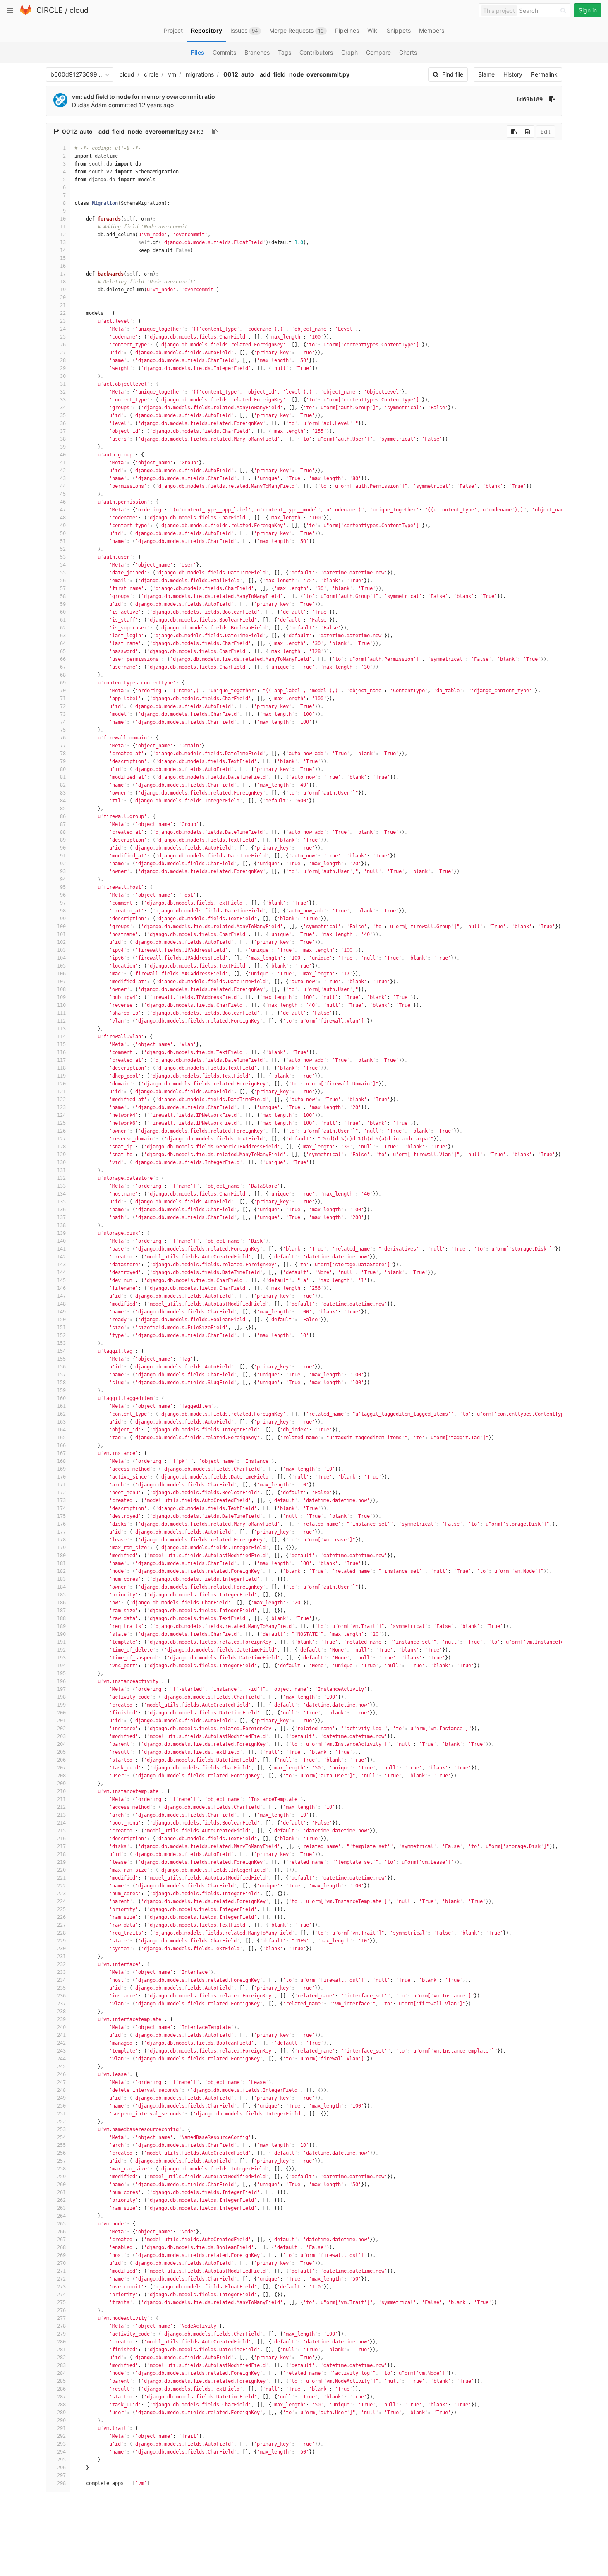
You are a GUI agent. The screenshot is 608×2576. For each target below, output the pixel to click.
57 (63, 588)
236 (61, 1996)
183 (61, 1579)
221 (61, 1878)
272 (61, 2279)
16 (63, 266)
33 (63, 400)
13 (63, 242)
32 (63, 392)
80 (63, 769)
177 (61, 1532)
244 (61, 2059)
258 (61, 2169)
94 (63, 879)
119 (61, 1076)
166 (61, 1445)
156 (61, 1367)
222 (61, 1886)
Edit (546, 132)
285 (61, 2381)
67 (63, 667)
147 (61, 1296)
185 (61, 1595)
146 (61, 1288)
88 (63, 832)
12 (63, 235)
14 (63, 250)
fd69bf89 (529, 99)
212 (61, 1807)
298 (61, 2483)
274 (61, 2295)
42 (63, 471)
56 (63, 581)
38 (63, 439)
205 (61, 1752)
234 (61, 1980)
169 (61, 1469)
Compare (378, 52)
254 (61, 2137)
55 (63, 573)
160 (61, 1398)
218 (61, 1854)
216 (61, 1839)
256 (61, 2153)
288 (61, 2405)
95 (63, 887)
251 (61, 2114)
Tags (285, 52)
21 (63, 305)
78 (63, 754)
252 (61, 2122)
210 (61, 1791)
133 (61, 1186)
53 (63, 557)
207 (61, 1768)
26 (63, 345)
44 (63, 486)
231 (61, 1957)
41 (63, 463)
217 (61, 1846)
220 (61, 1870)
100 (61, 927)
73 (63, 714)
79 (63, 761)
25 (63, 337)
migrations (200, 74)
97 (63, 903)
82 (63, 785)
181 (61, 1563)
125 (61, 1123)
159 (61, 1390)
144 (61, 1272)
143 (61, 1265)
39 (63, 447)
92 (63, 864)
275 (61, 2302)
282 (61, 2358)
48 (63, 518)
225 (61, 1909)
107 (61, 982)
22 (63, 313)
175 (61, 1516)
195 (61, 1673)
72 (63, 706)
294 (61, 2452)
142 (61, 1257)
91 (63, 856)
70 (63, 691)
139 (61, 1233)
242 (61, 2043)
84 (63, 801)
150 (61, 1320)
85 (63, 809)
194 (61, 1666)
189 (61, 1626)
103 (61, 950)
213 (61, 1815)
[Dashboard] (26, 13)
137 (61, 1217)
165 (61, 1438)
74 (63, 722)
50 (63, 533)
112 (61, 1021)
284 (61, 2373)
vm (172, 74)
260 (61, 2185)
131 (61, 1170)
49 (63, 526)
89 (63, 840)
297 (61, 2475)
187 (61, 1611)
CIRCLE (50, 10)
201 (61, 1721)
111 (61, 1013)
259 (61, 2177)
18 (63, 282)
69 (63, 683)
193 (61, 1658)
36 (63, 423)
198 (61, 1697)
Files (198, 52)
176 (61, 1524)
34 (63, 408)
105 (61, 966)
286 (61, 2389)
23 (63, 321)
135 (61, 1202)
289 (61, 2413)
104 (61, 958)
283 (61, 2365)
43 (63, 478)
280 (61, 2342)
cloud (79, 10)
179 (61, 1548)
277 (61, 2318)
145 (61, 1280)
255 (61, 2145)
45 (63, 494)
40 (63, 455)
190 (61, 1634)
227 (61, 1925)
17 (63, 274)
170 (61, 1477)
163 (61, 1422)
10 (63, 219)
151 (61, 1328)
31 (63, 384)
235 (61, 1988)
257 (61, 2161)
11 (63, 227)
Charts (408, 52)
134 (61, 1194)
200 (61, 1713)
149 (61, 1312)
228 (61, 1933)
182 (61, 1571)
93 (63, 871)
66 (63, 659)
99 (63, 919)
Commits (224, 52)
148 (61, 1304)
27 (63, 353)
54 (63, 565)
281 (61, 2350)
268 (61, 2247)
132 (61, 1178)
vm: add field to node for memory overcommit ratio (144, 97)
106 (61, 974)
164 (61, 1430)
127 (61, 1139)
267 (61, 2240)
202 (61, 1729)
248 (61, 2090)
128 (61, 1147)
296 (61, 2468)
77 (63, 746)
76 (63, 738)
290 (61, 2420)
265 (61, 2224)
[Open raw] (528, 132)
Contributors (316, 52)
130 (61, 1162)
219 (61, 1862)
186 (61, 1603)
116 (61, 1052)
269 (61, 2255)
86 (63, 816)
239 (61, 2019)
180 (61, 1556)
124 (61, 1115)
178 (61, 1540)
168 (61, 1461)
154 (61, 1351)
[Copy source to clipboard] (514, 132)
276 (61, 2310)
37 (63, 431)
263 (61, 2208)
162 (61, 1414)
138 (61, 1225)
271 (61, 2271)
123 (61, 1107)
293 (61, 2444)
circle (151, 74)
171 (61, 1485)
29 (63, 368)
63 (63, 636)
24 (63, 329)
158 (61, 1383)
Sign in (588, 10)
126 (61, 1131)
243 (61, 2051)
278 (61, 2326)
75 (63, 730)
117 (61, 1060)
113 (61, 1029)
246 (61, 2074)
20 (63, 298)
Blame (486, 74)
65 (63, 651)
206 (61, 1760)
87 (63, 824)
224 (61, 1901)
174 (61, 1508)
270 (61, 2263)
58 (63, 596)
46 (63, 502)
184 (61, 1587)
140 (61, 1241)
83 (63, 793)
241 (61, 2035)
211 (61, 1799)
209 (61, 1784)
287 (61, 2397)
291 (61, 2428)
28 (63, 360)
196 (61, 1681)
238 (61, 2012)
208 (61, 1776)
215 (61, 1831)
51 (63, 541)
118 (61, 1068)
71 (63, 699)
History (513, 74)
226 (61, 1917)
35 (63, 415)
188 (61, 1618)
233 (61, 1972)
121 (61, 1092)
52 (63, 549)
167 (61, 1453)
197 (61, 1689)
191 (61, 1642)
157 (61, 1375)
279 (61, 2334)
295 (61, 2460)
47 (63, 510)
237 (61, 2004)
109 (61, 997)
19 (63, 290)
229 (61, 1941)
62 (63, 628)
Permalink (544, 74)
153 (61, 1343)
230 (61, 1949)
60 (63, 612)
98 (63, 911)
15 (63, 258)
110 (61, 1005)
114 (61, 1037)
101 (61, 934)
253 (61, 2129)
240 (61, 2027)
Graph (349, 52)
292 (61, 2436)
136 (61, 1210)
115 (61, 1044)
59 (63, 604)
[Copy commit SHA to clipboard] (552, 99)
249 (61, 2098)
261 (61, 2192)
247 (61, 2082)
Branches (257, 52)
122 (61, 1100)
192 (61, 1650)
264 (61, 2216)
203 (61, 1736)
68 (63, 675)
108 (61, 989)
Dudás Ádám (89, 105)
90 (63, 848)
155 (61, 1359)
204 (61, 1744)
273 (61, 2287)
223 (61, 1894)
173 (61, 1500)
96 (63, 895)
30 (63, 376)
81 (63, 777)
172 (61, 1493)
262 (61, 2200)
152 (61, 1335)
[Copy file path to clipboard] (215, 132)
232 (61, 1964)
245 (61, 2067)
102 (61, 942)
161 (61, 1406)
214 (61, 1823)
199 (61, 1705)
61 (63, 620)
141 (61, 1249)
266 (61, 2232)
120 (61, 1084)
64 (63, 643)
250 (61, 2106)
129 (61, 1155)
